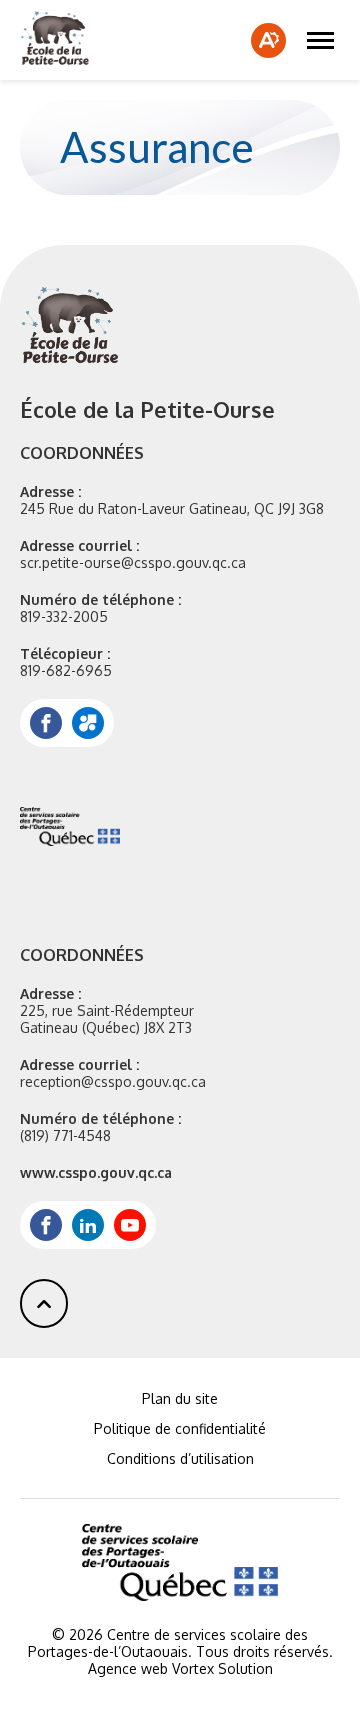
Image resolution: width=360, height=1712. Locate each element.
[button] (320, 40)
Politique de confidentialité (180, 1428)
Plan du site (180, 1398)
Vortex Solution (222, 1668)
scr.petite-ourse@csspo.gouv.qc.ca (133, 562)
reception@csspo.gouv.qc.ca (113, 1081)
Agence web (128, 1668)
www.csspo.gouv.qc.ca (96, 1172)
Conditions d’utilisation (180, 1458)
